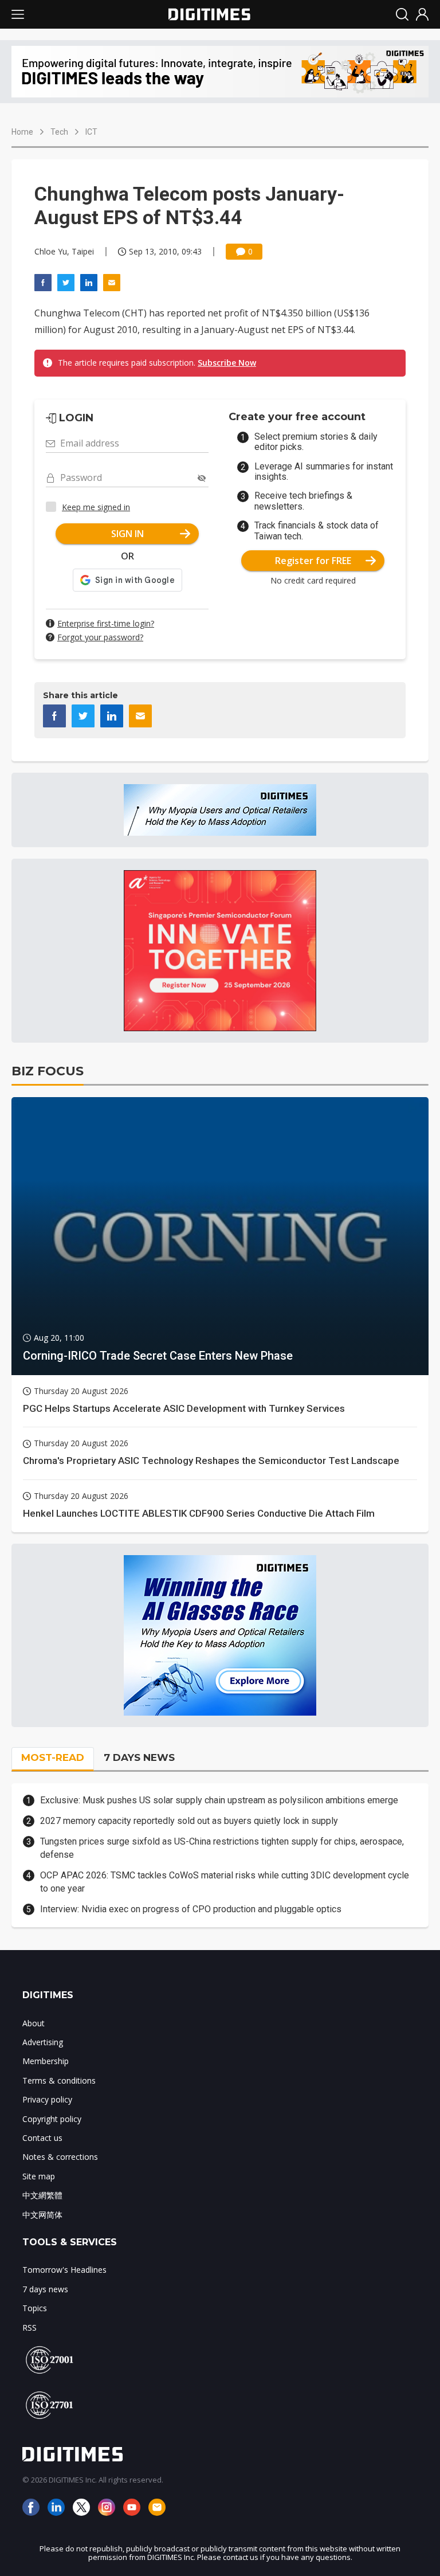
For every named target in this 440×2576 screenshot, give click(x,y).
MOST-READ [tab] (53, 1757)
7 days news (45, 2289)
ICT (91, 132)
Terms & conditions (59, 2080)
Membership (46, 2061)
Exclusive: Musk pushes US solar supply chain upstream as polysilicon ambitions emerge (219, 1800)
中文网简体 (42, 2215)
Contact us (42, 2138)
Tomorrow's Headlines (64, 2270)
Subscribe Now (227, 363)
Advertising (43, 2042)
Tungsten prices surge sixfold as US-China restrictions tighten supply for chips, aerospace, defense (222, 1848)
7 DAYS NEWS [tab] (139, 1757)
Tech (59, 132)
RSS (30, 2328)
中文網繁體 (42, 2195)
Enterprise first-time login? (106, 623)
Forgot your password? (100, 637)
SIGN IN (127, 534)
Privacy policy (47, 2099)
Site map (39, 2176)
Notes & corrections (60, 2157)
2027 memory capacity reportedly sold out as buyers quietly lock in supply (189, 1821)
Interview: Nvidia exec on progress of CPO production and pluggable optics (191, 1909)
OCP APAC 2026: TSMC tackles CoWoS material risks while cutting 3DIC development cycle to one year (225, 1882)
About (34, 2023)
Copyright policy (52, 2119)
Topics (35, 2308)
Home (22, 132)
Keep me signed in (96, 507)
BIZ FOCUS (48, 1071)
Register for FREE (313, 561)
